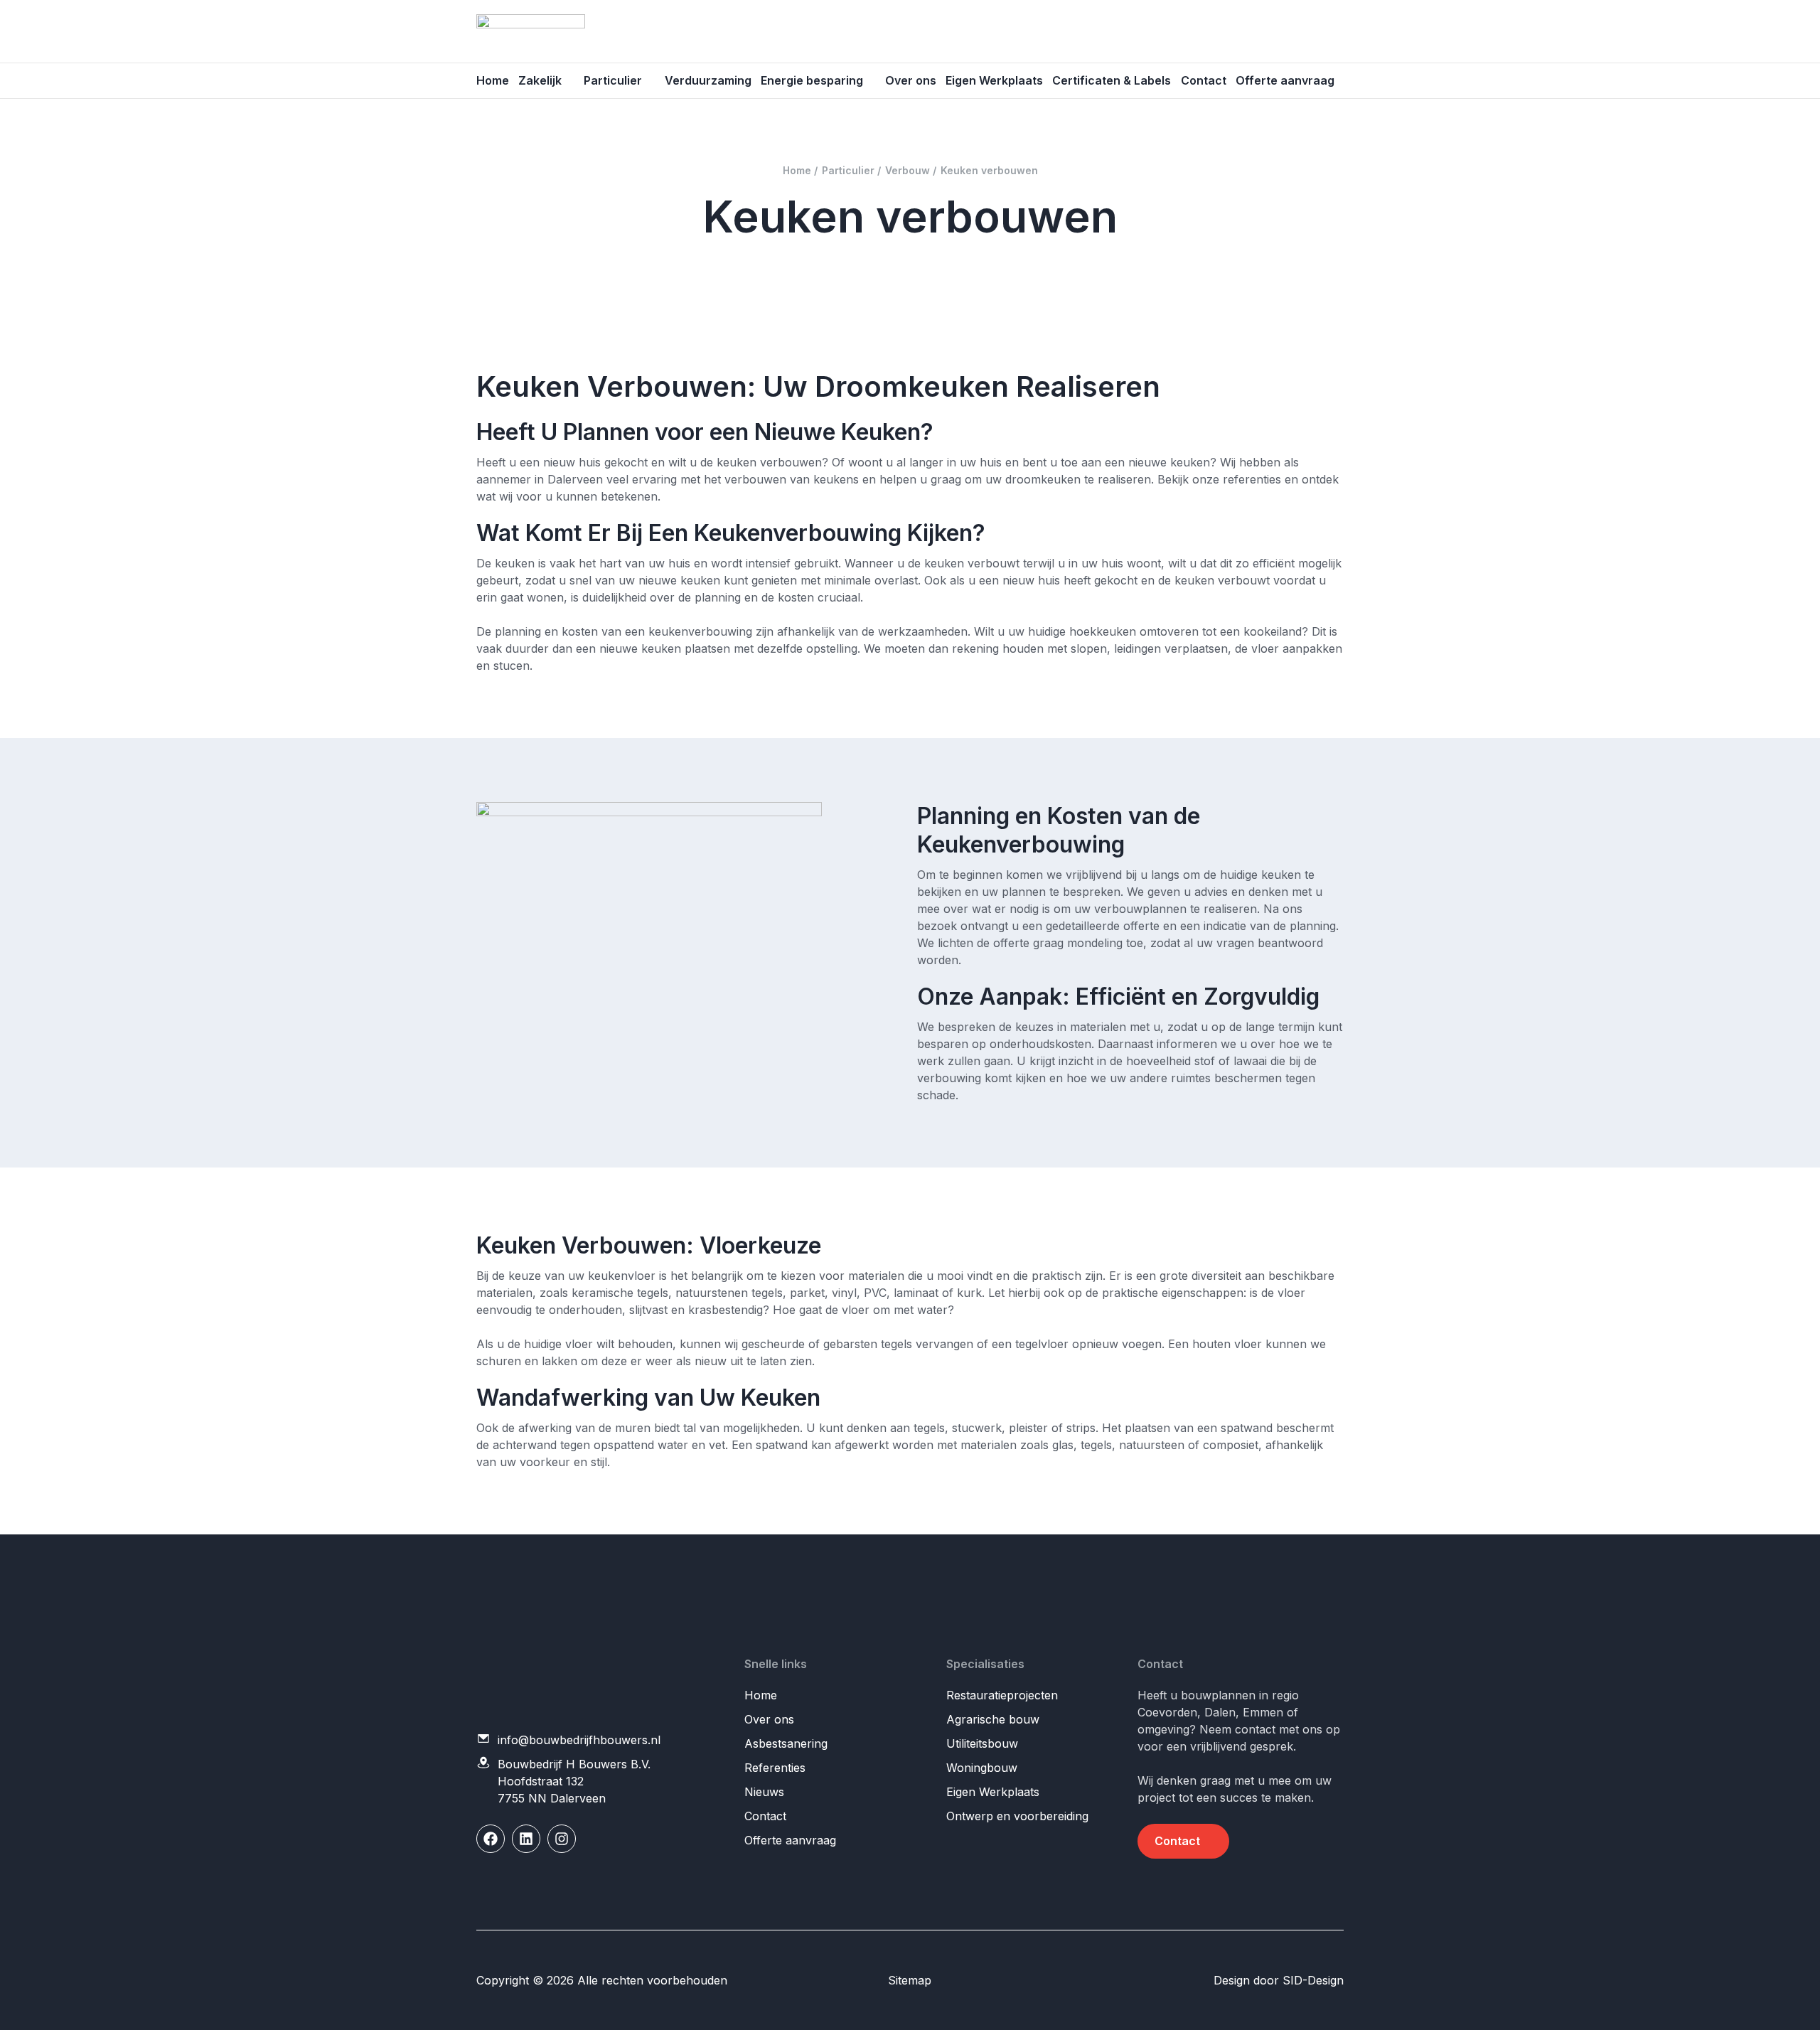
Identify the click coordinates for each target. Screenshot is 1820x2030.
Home (493, 80)
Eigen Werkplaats (994, 80)
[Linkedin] (526, 1839)
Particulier (613, 80)
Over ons (911, 80)
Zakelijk (540, 80)
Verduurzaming (708, 80)
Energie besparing (812, 80)
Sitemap (910, 1980)
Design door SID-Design (1279, 1980)
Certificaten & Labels (1112, 80)
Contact (1204, 80)
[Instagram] (562, 1839)
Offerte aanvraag (1285, 80)
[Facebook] (491, 1839)
